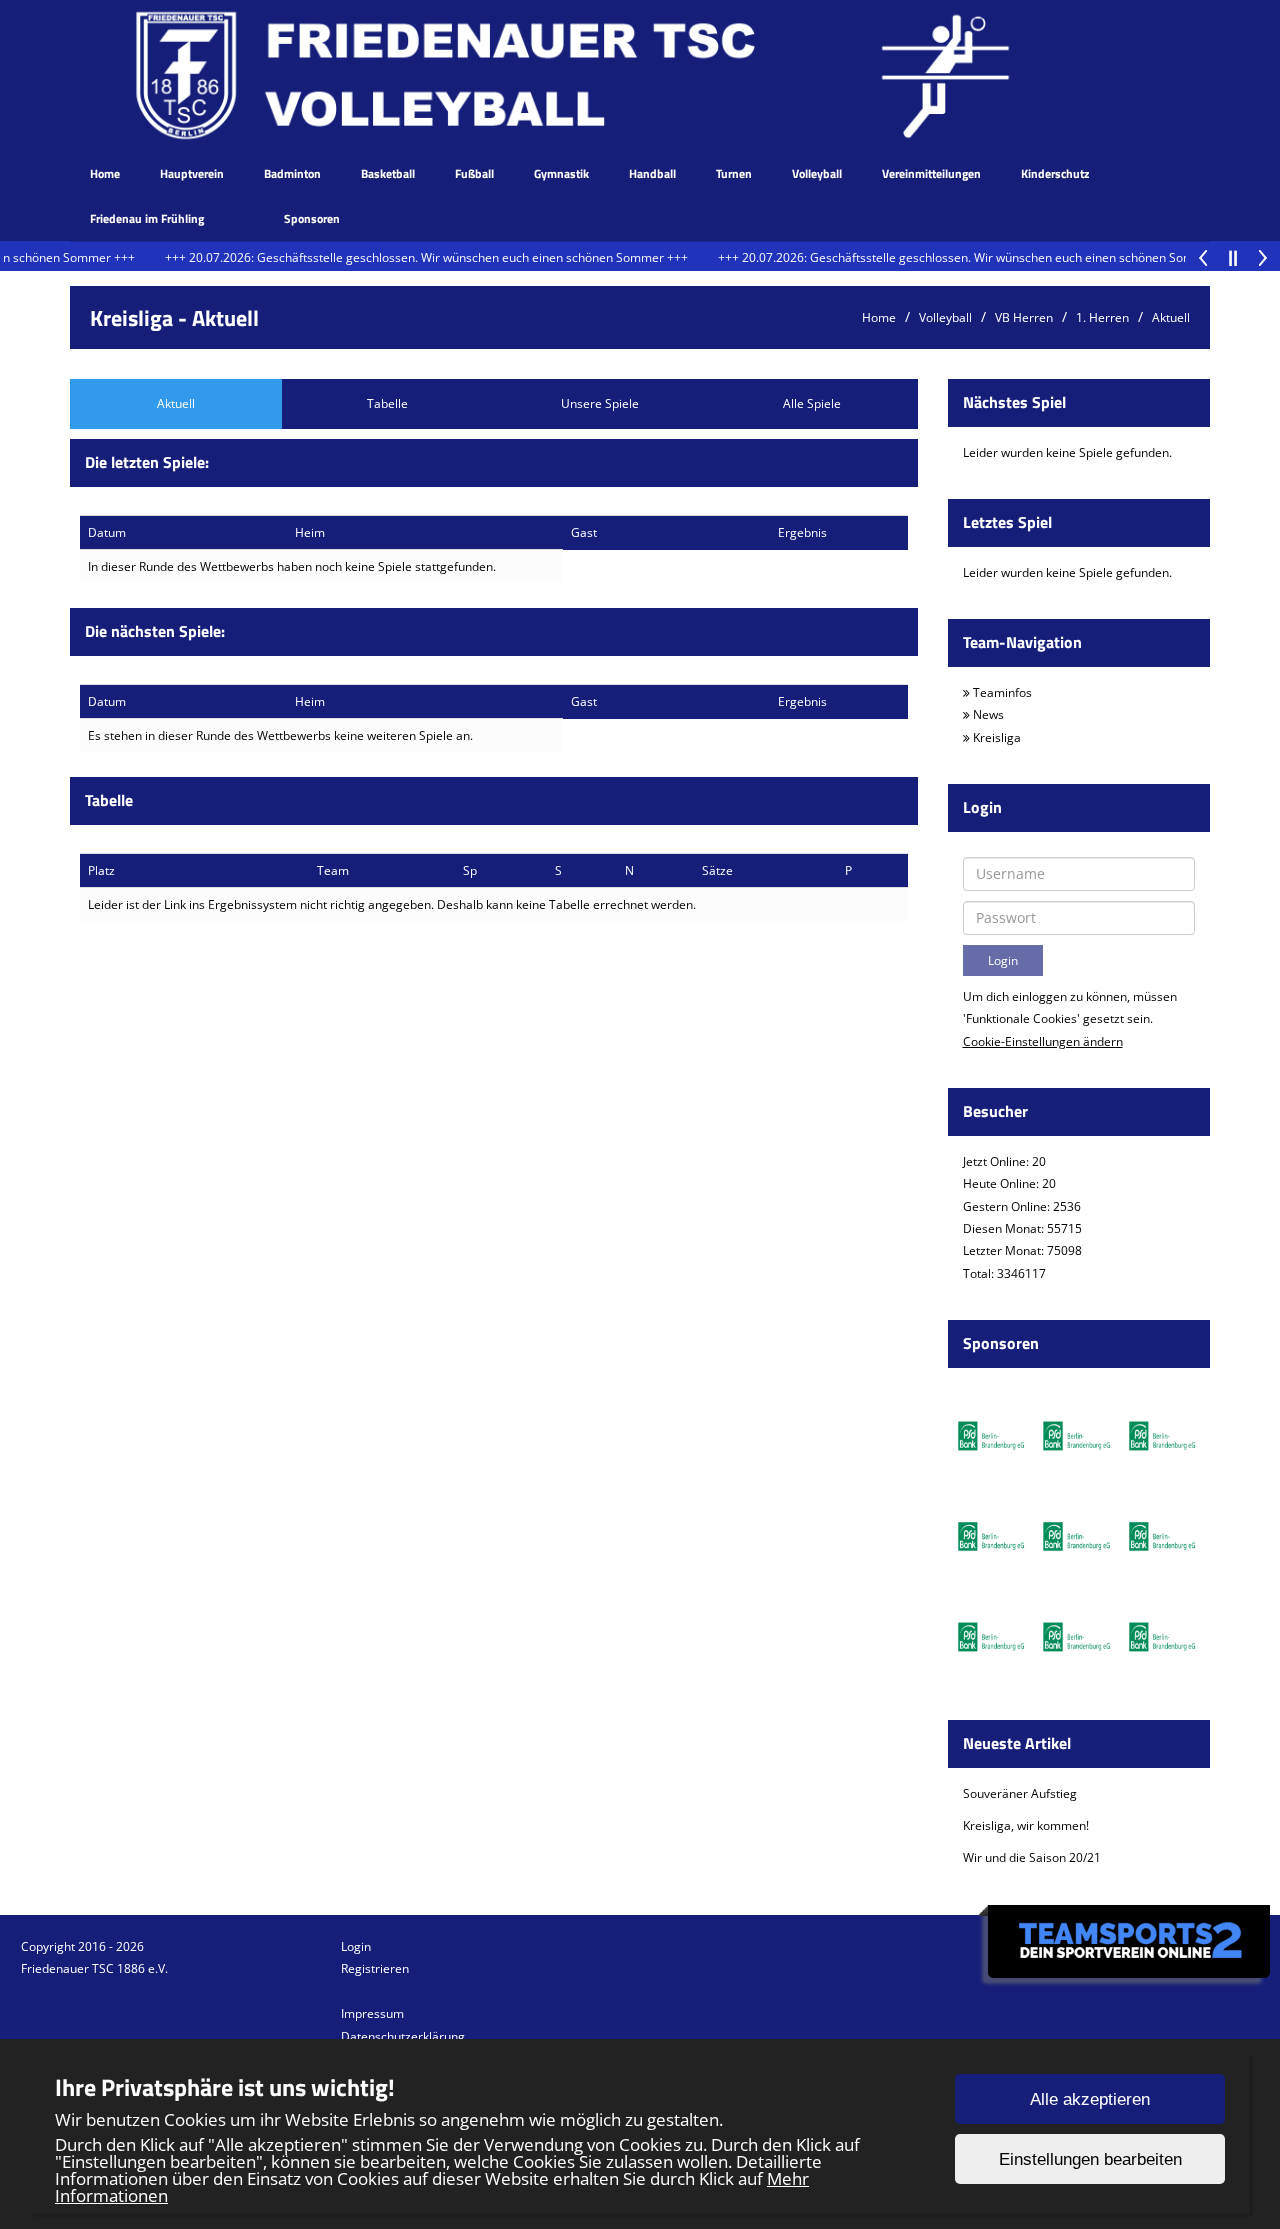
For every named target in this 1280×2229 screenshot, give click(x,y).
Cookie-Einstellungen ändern (1043, 1041)
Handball (652, 173)
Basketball (388, 173)
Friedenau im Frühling (147, 218)
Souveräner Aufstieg (1020, 1793)
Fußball (474, 173)
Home (105, 173)
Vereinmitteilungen (931, 173)
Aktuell (1171, 317)
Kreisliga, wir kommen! (1026, 1825)
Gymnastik (561, 173)
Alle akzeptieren (1090, 2099)
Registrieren (375, 1968)
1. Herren (1102, 317)
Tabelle (387, 403)
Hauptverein (192, 173)
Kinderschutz (1055, 173)
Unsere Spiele (600, 403)
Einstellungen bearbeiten (1090, 2159)
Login (356, 1946)
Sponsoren (312, 218)
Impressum (372, 2013)
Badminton (292, 173)
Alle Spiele (812, 403)
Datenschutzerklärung (403, 2036)
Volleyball (817, 173)
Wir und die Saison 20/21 (1032, 1857)
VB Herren (1024, 317)
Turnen (734, 173)
